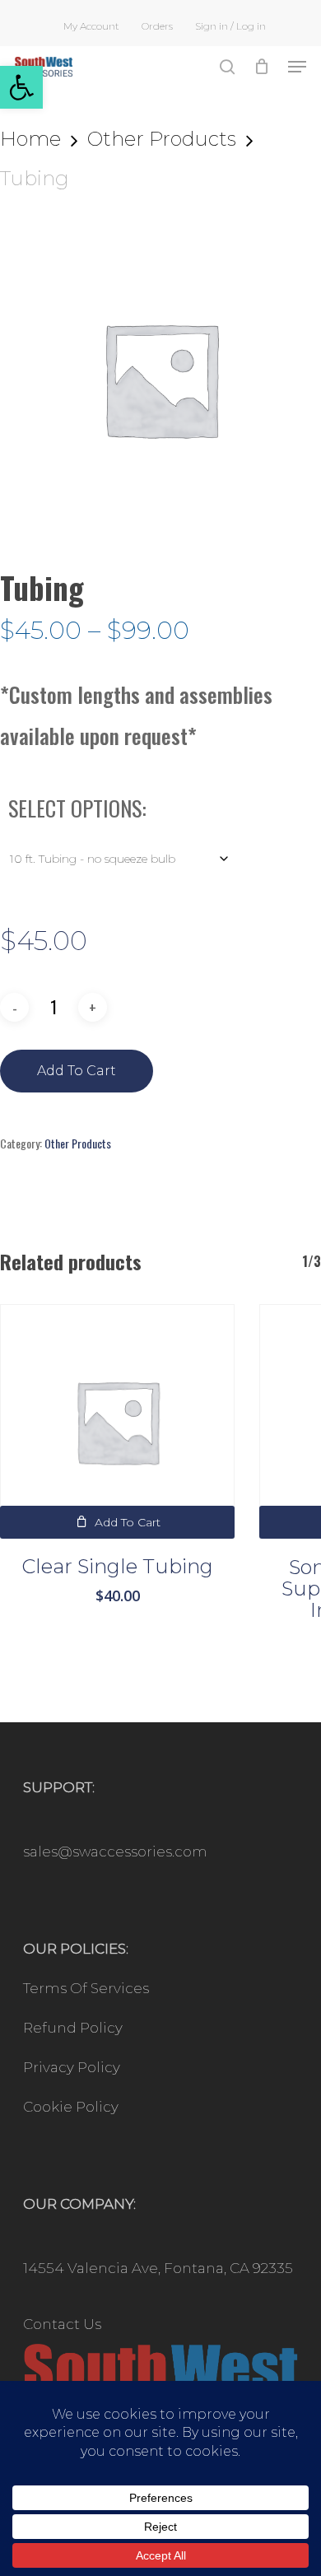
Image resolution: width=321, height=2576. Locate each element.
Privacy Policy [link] (72, 2067)
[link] (21, 87)
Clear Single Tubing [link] (117, 1566)
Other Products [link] (162, 139)
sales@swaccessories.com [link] (115, 1852)
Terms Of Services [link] (86, 1988)
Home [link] (30, 139)
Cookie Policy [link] (71, 2107)
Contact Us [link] (62, 2324)
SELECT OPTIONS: (77, 808)
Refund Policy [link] (73, 2028)
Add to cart (77, 1071)
